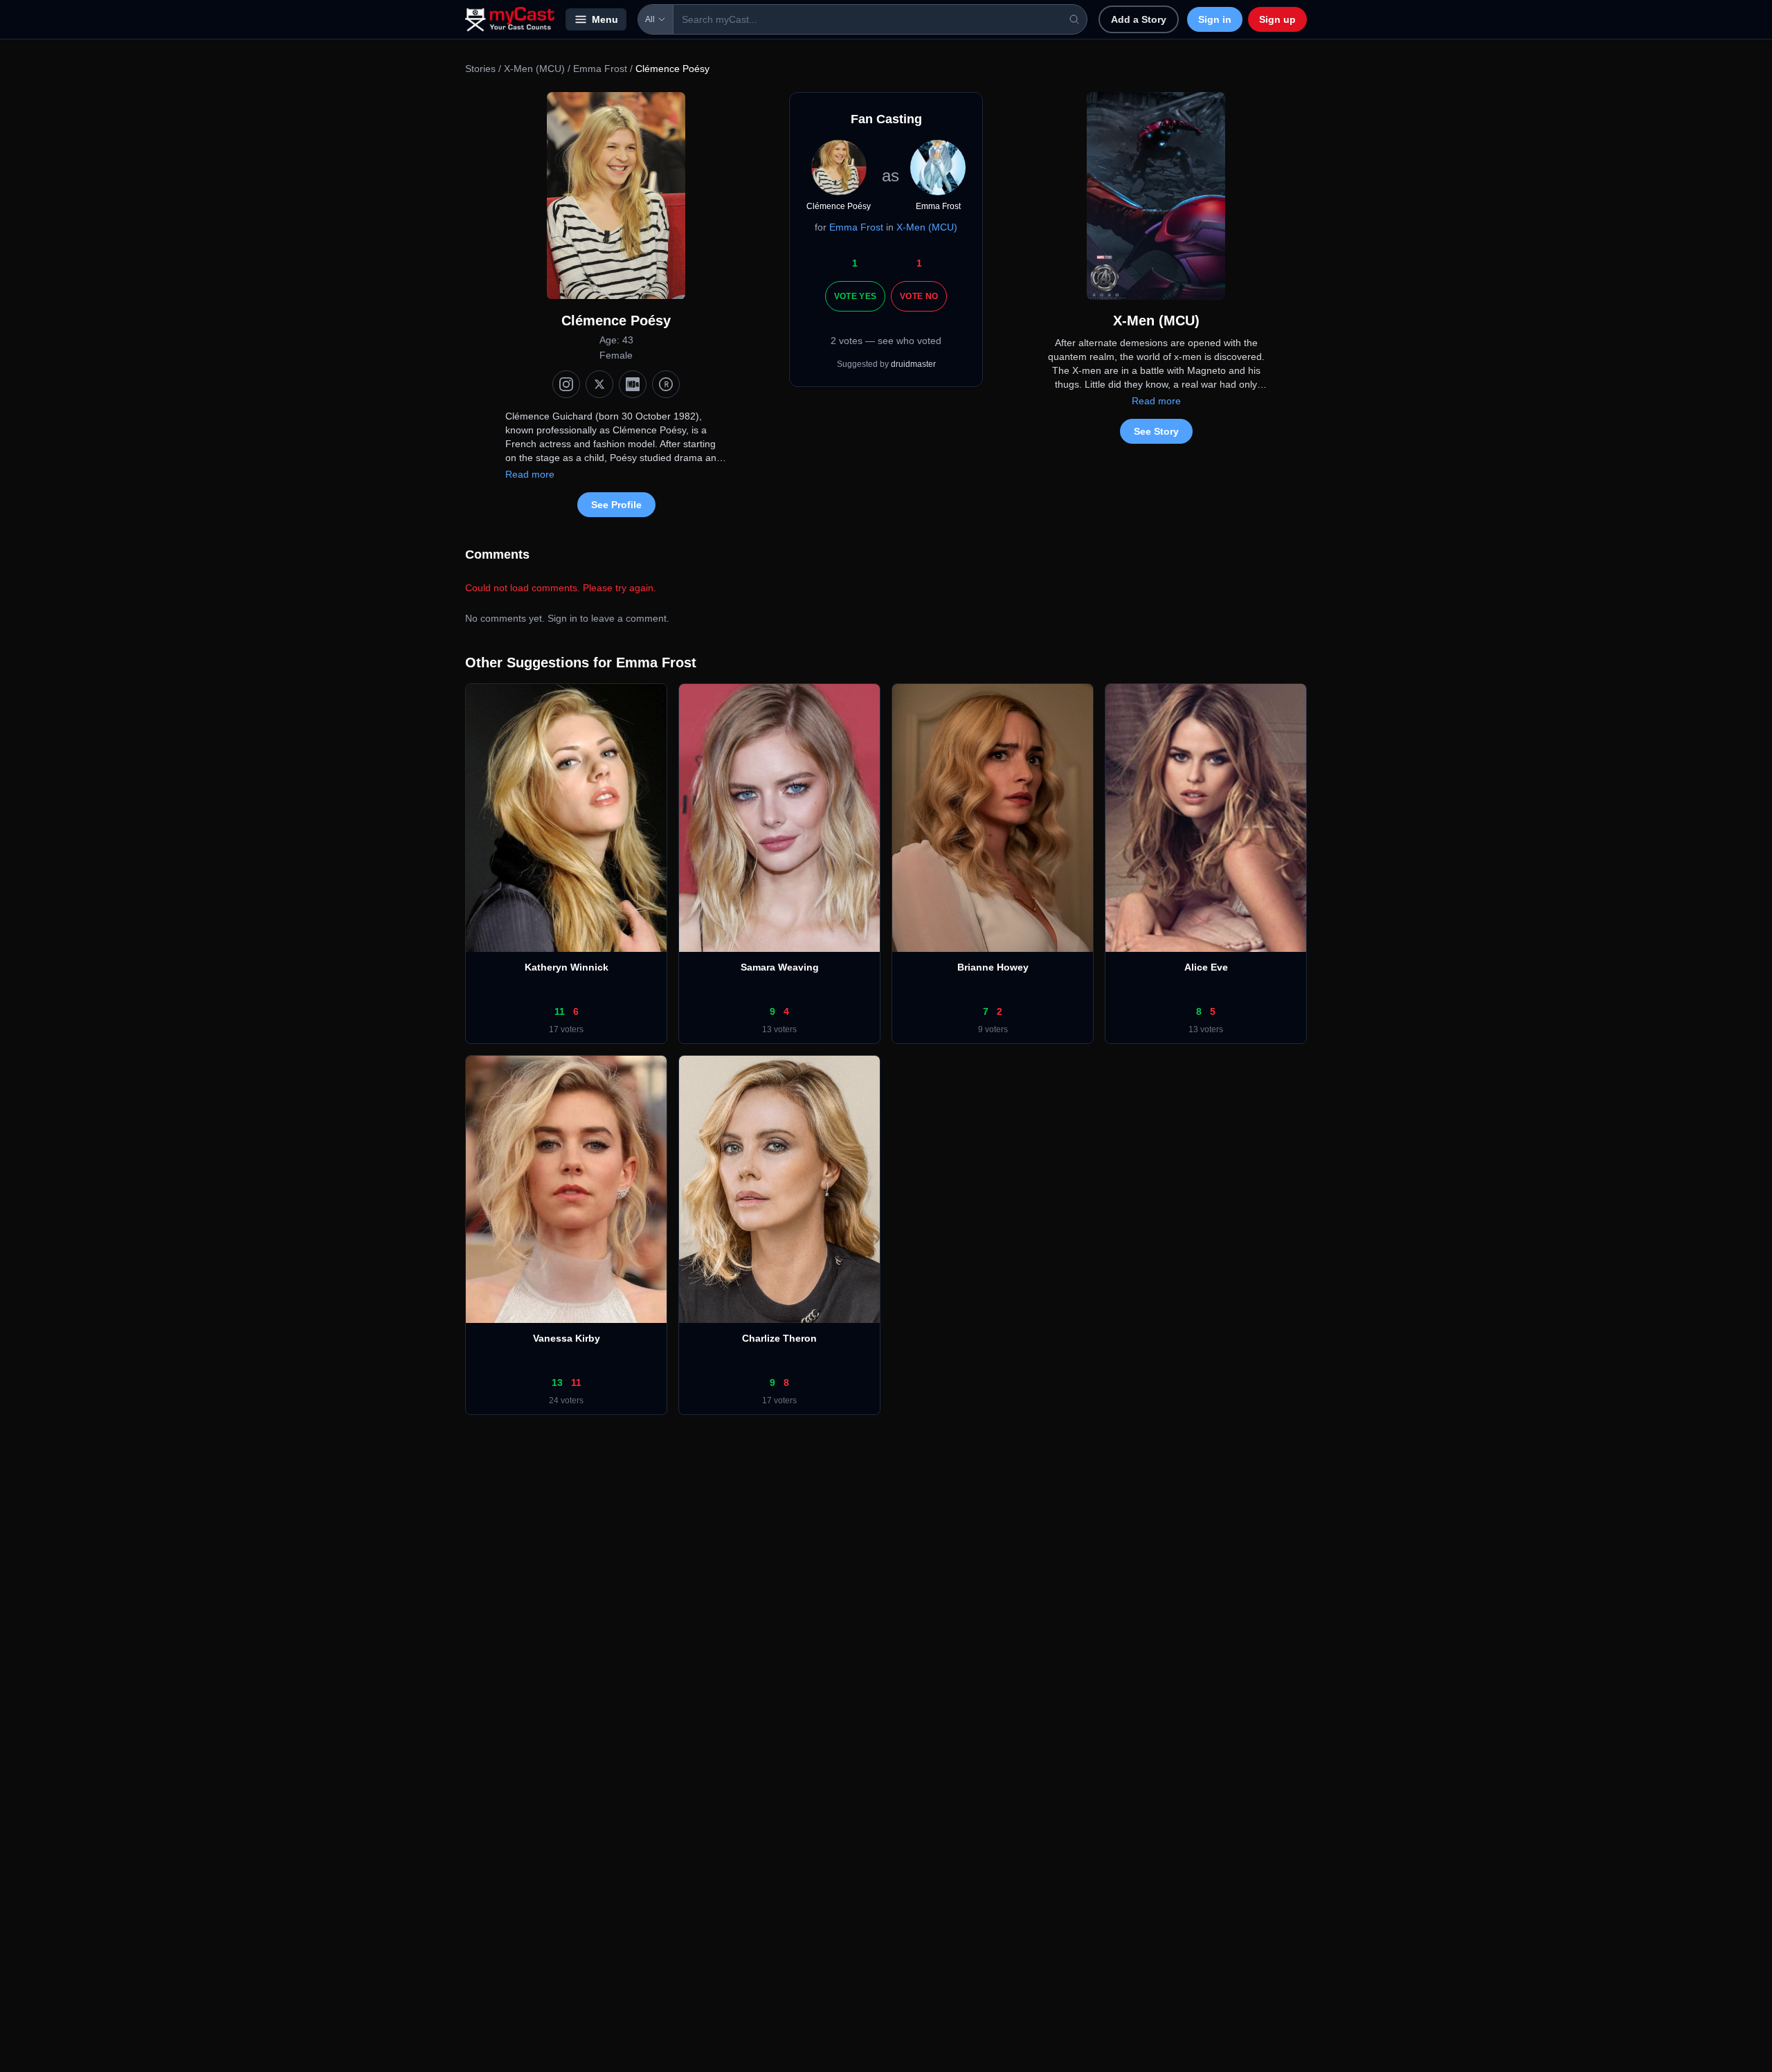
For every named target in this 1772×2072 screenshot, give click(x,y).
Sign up (1277, 19)
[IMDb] (633, 384)
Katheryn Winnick (567, 967)
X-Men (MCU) (534, 69)
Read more (530, 474)
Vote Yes (855, 296)
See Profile (616, 505)
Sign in (1215, 19)
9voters (993, 1029)
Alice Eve (1206, 967)
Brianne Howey (993, 967)
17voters (566, 1029)
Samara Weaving (780, 967)
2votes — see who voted (886, 341)
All (650, 19)
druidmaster (913, 364)
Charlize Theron (779, 1338)
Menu (605, 19)
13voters (779, 1029)
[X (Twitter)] (599, 384)
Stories (480, 69)
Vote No (919, 296)
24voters (566, 1400)
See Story (1156, 431)
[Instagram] (566, 384)
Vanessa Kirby (567, 1338)
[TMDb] (666, 384)
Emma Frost (600, 69)
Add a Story (1139, 19)
